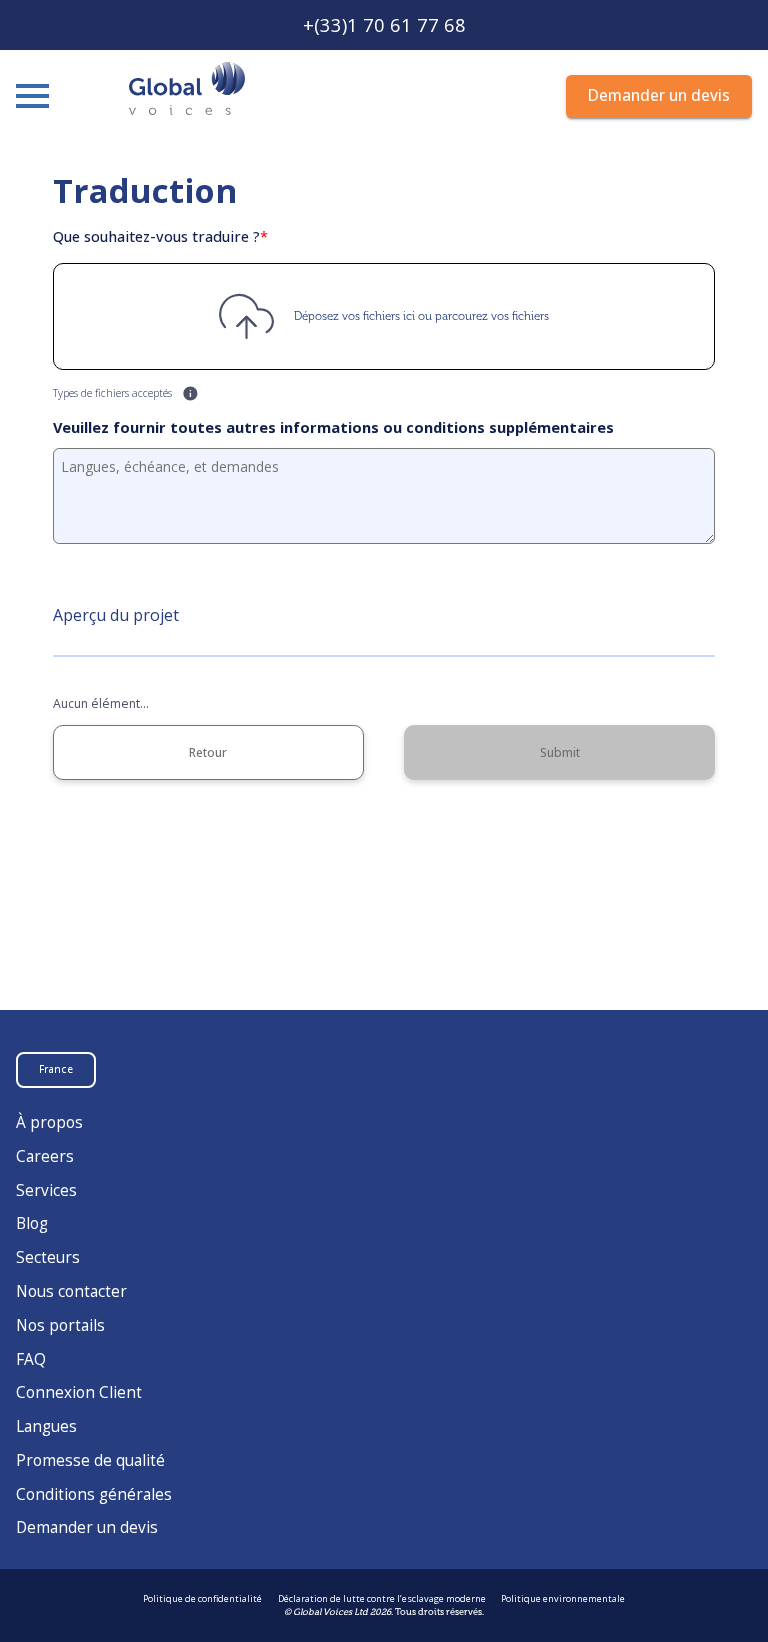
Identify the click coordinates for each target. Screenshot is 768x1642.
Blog (32, 1223)
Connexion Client (79, 1392)
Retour (208, 752)
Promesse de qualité (90, 1460)
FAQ (31, 1359)
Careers (45, 1156)
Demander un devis (87, 1528)
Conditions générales (94, 1494)
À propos (49, 1122)
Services (46, 1190)
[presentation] (384, 316)
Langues (46, 1426)
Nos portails (60, 1325)
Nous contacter (71, 1291)
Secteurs (48, 1257)
